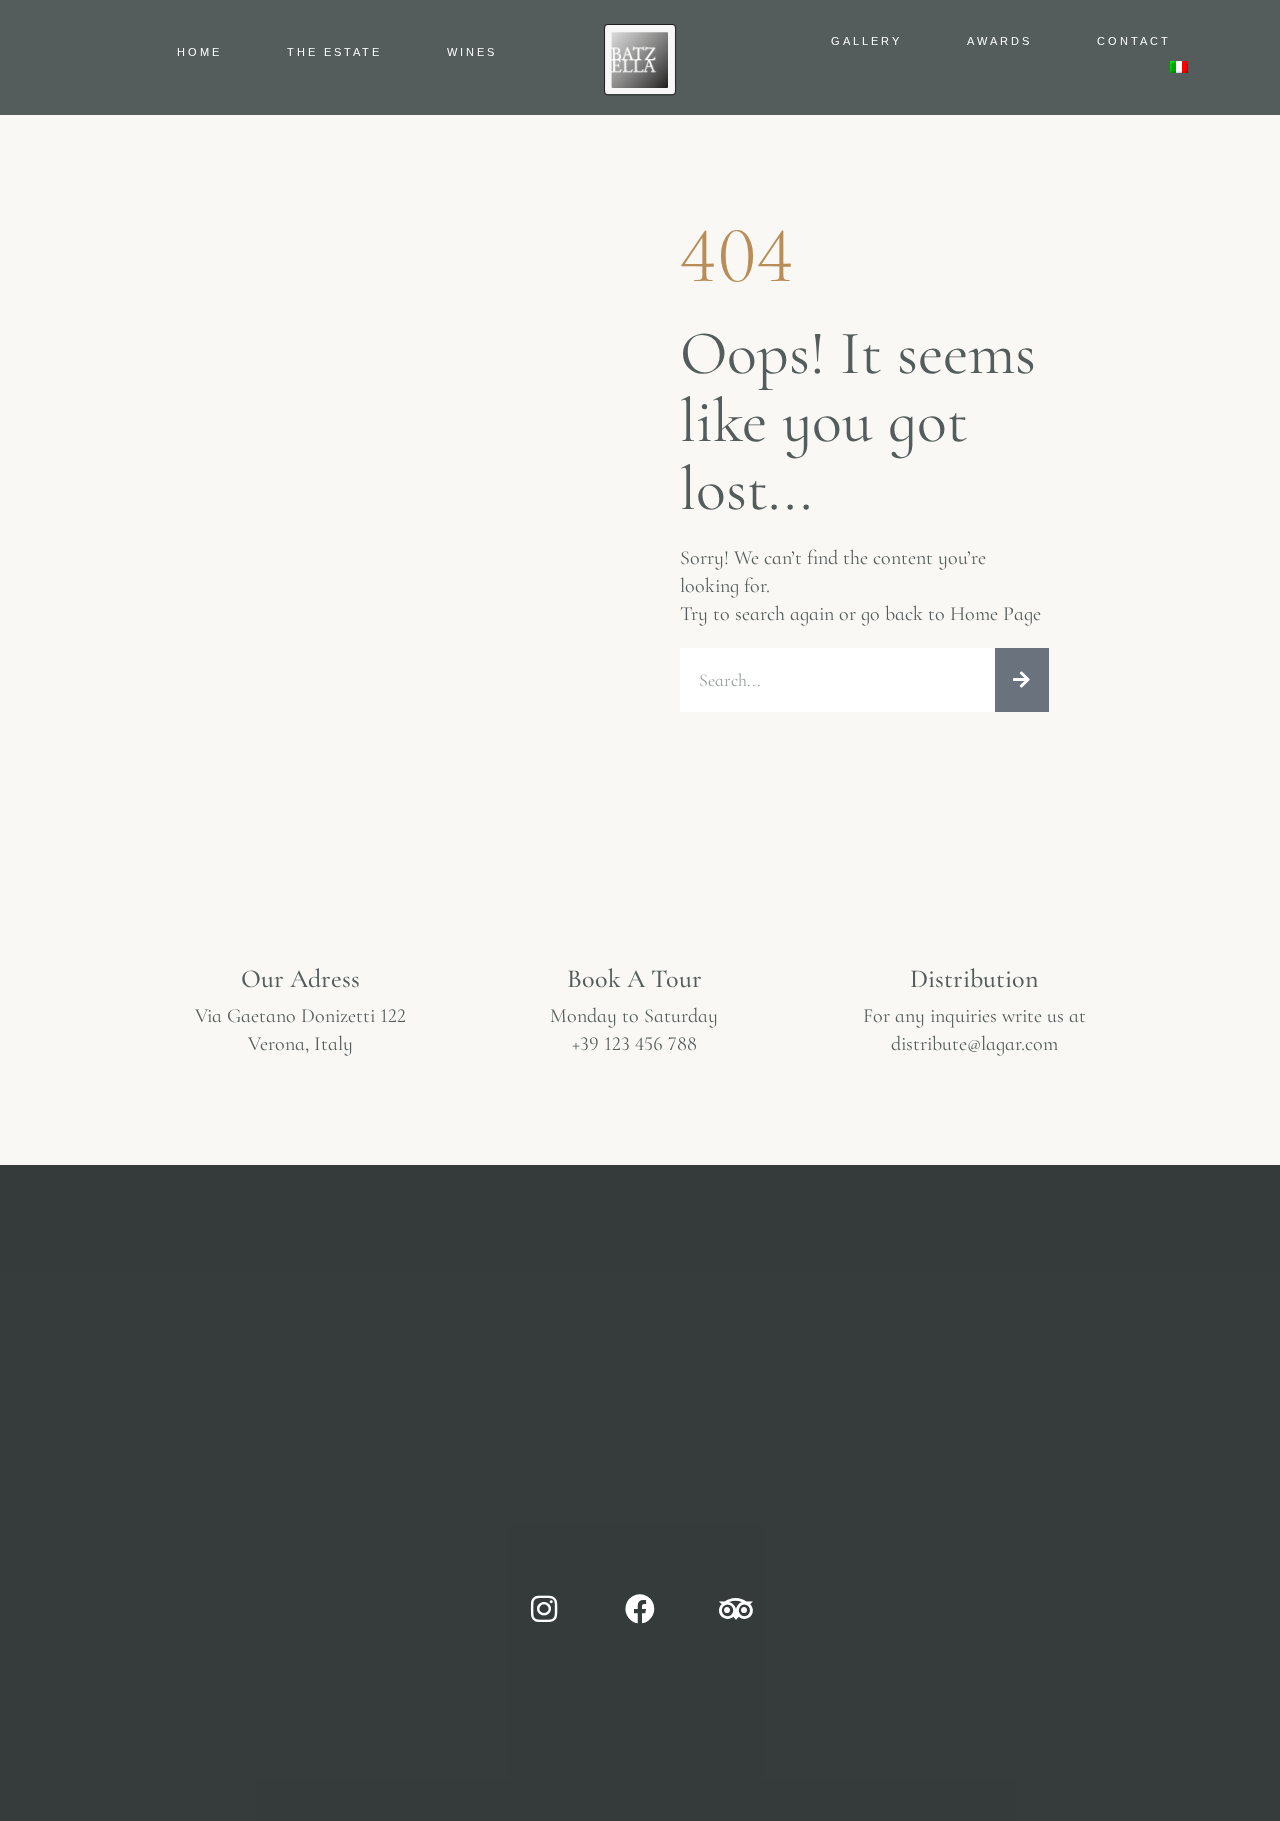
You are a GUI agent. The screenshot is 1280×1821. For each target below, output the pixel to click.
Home (199, 52)
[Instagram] (544, 1609)
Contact (1134, 41)
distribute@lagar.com (974, 1044)
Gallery (866, 41)
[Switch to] (1179, 67)
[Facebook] (640, 1609)
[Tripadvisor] (736, 1609)
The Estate (334, 52)
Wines (472, 52)
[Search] (1022, 680)
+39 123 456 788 (634, 1044)
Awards (999, 41)
